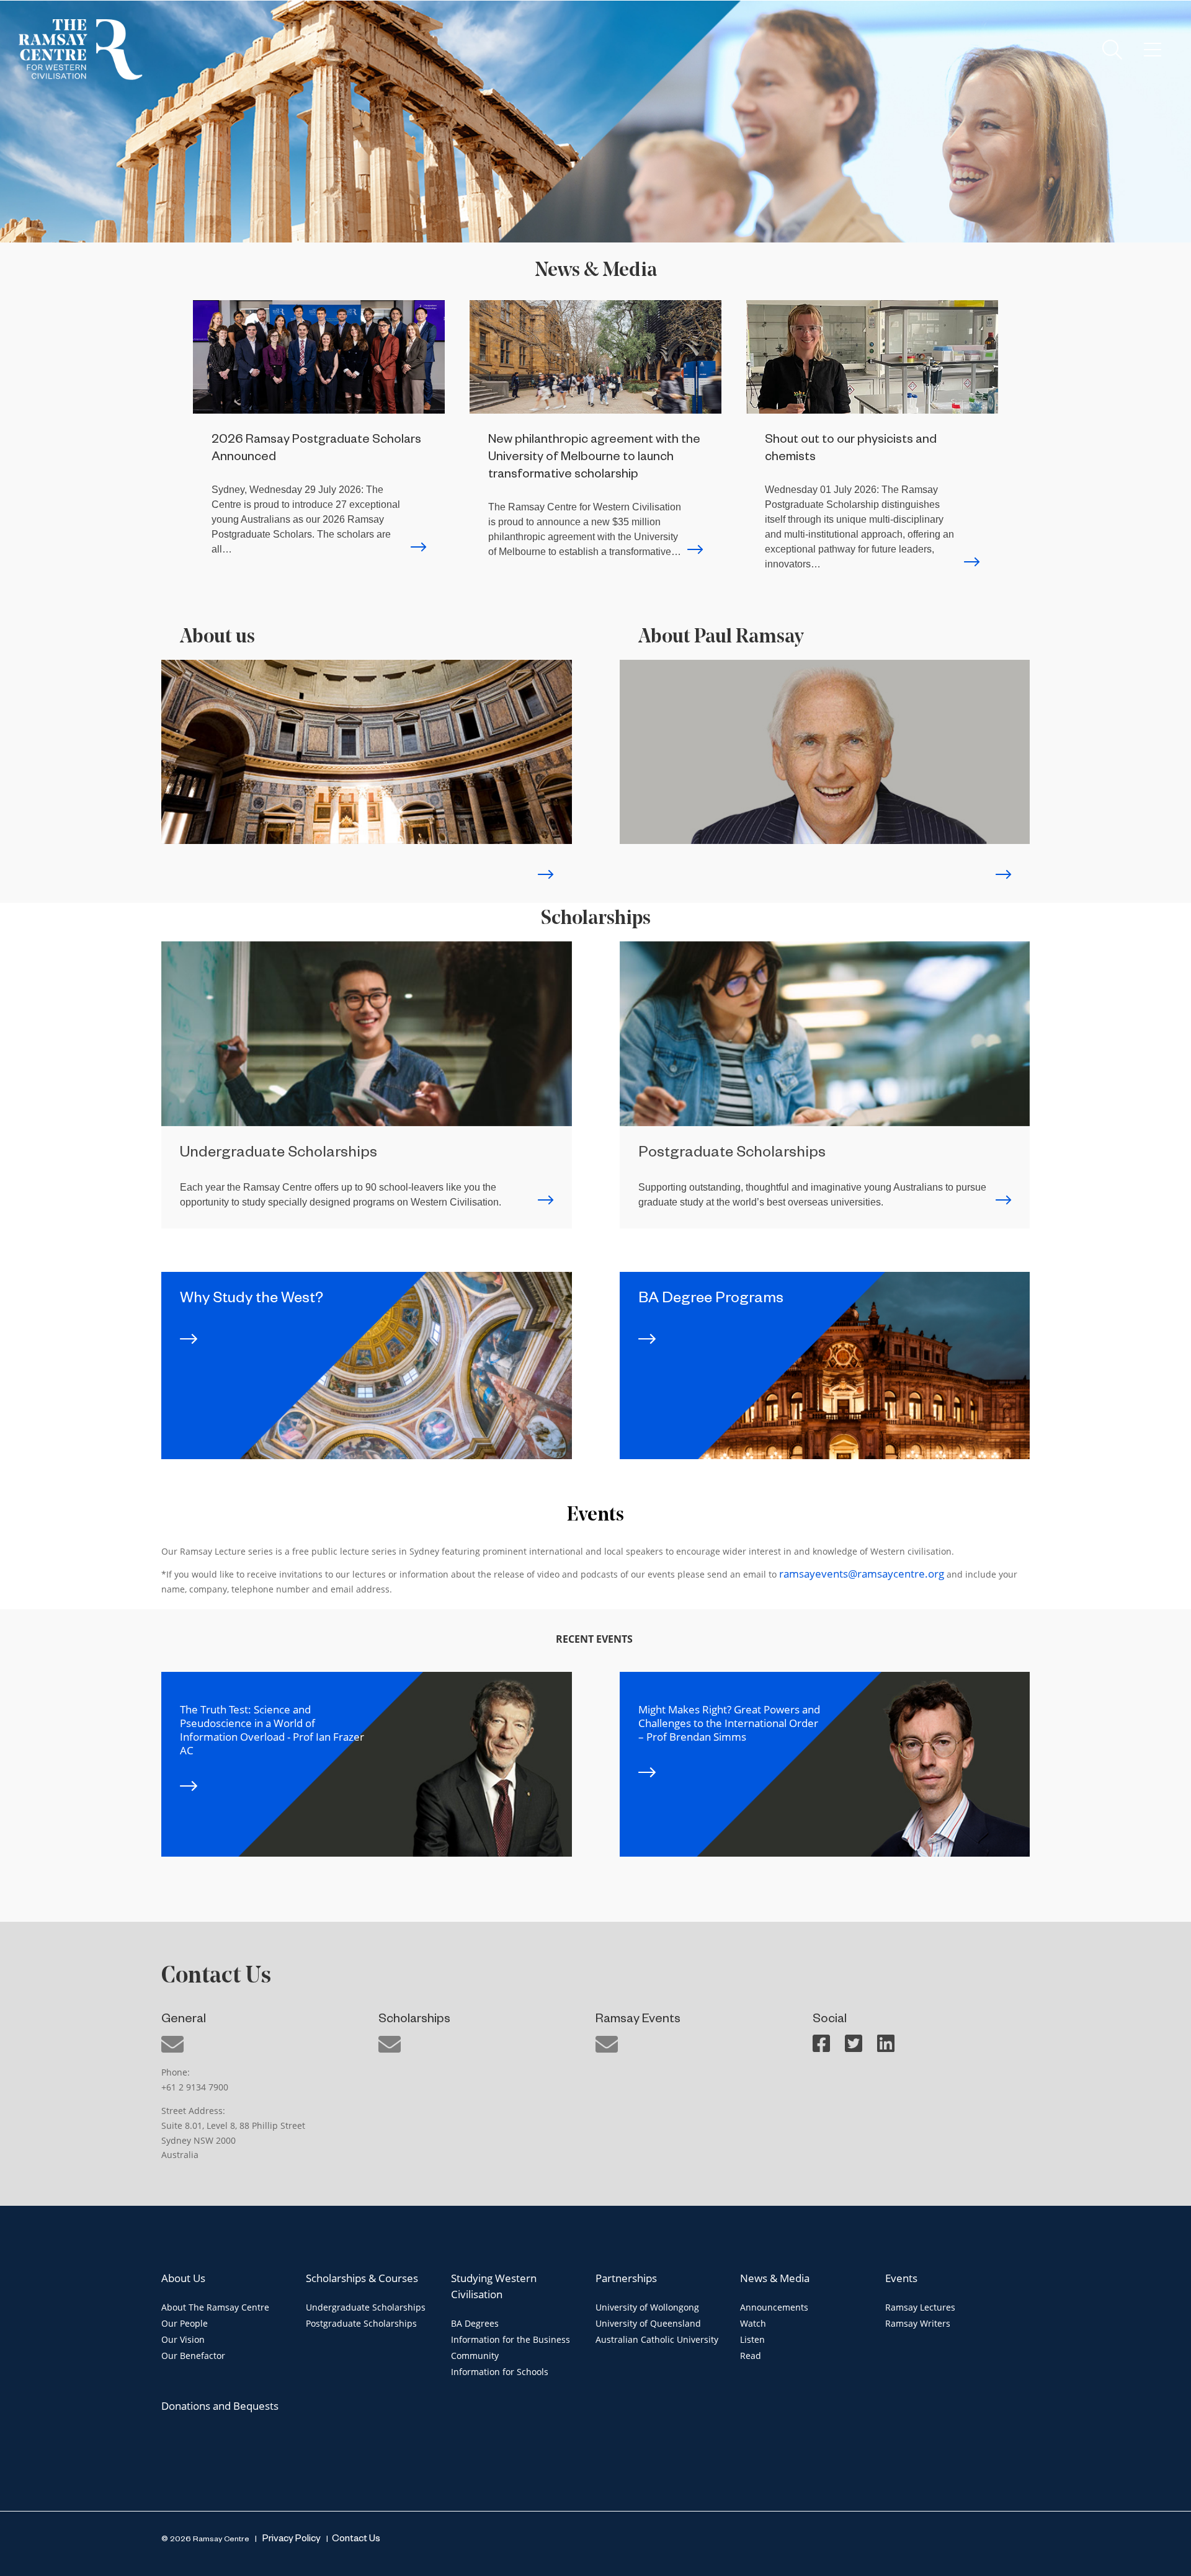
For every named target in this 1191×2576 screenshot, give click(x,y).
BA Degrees (475, 2323)
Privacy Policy (291, 2540)
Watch (753, 2323)
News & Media (775, 2278)
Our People (185, 2323)
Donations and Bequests (220, 2406)
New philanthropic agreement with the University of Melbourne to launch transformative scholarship (594, 458)
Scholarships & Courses (362, 2278)
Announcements (774, 2307)
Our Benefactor (193, 2356)
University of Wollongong (647, 2307)
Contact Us (356, 2540)
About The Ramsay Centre (215, 2307)
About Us (183, 2278)
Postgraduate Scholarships (361, 2323)
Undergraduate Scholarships (366, 2307)
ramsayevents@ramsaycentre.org (862, 1574)
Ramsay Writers (918, 2323)
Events (901, 2278)
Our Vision (183, 2339)
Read (751, 2356)
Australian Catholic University (657, 2339)
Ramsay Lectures (920, 2307)
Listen (752, 2339)
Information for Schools (500, 2372)
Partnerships (626, 2278)
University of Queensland (648, 2323)
